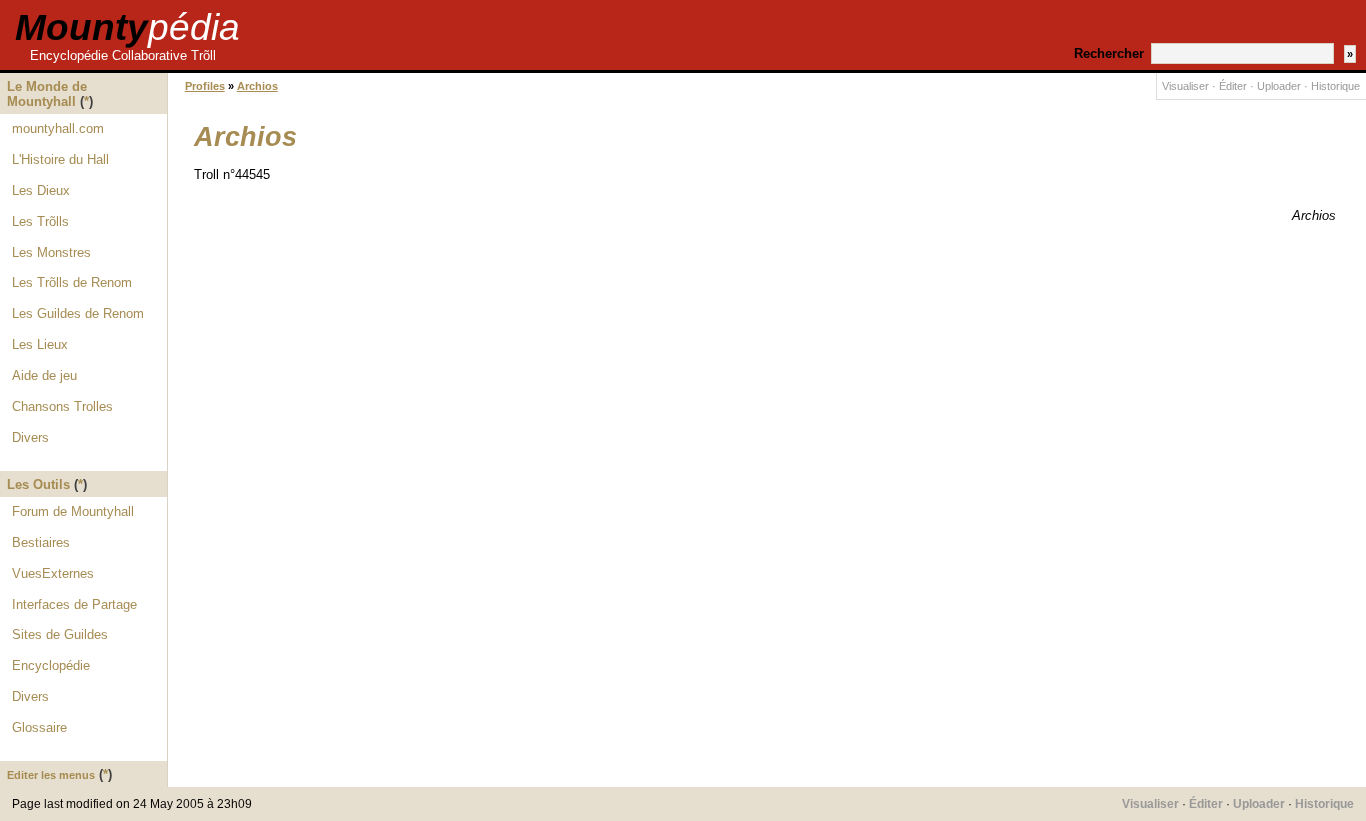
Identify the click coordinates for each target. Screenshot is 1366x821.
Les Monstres (51, 252)
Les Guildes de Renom (78, 313)
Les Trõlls (40, 221)
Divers (30, 437)
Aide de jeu (44, 375)
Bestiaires (41, 542)
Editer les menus (51, 775)
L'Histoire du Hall (60, 159)
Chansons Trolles (62, 406)
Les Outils (38, 484)
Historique (1335, 86)
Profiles (205, 86)
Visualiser (1185, 86)
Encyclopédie (51, 665)
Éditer (1233, 86)
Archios (257, 86)
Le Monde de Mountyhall (47, 94)
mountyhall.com (58, 128)
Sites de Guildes (60, 634)
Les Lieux (40, 344)
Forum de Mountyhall (73, 511)
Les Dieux (41, 190)
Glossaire (39, 727)
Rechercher (1109, 53)
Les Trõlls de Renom (72, 282)
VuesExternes (53, 573)
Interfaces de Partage (74, 604)
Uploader (1279, 86)
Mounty (127, 27)
